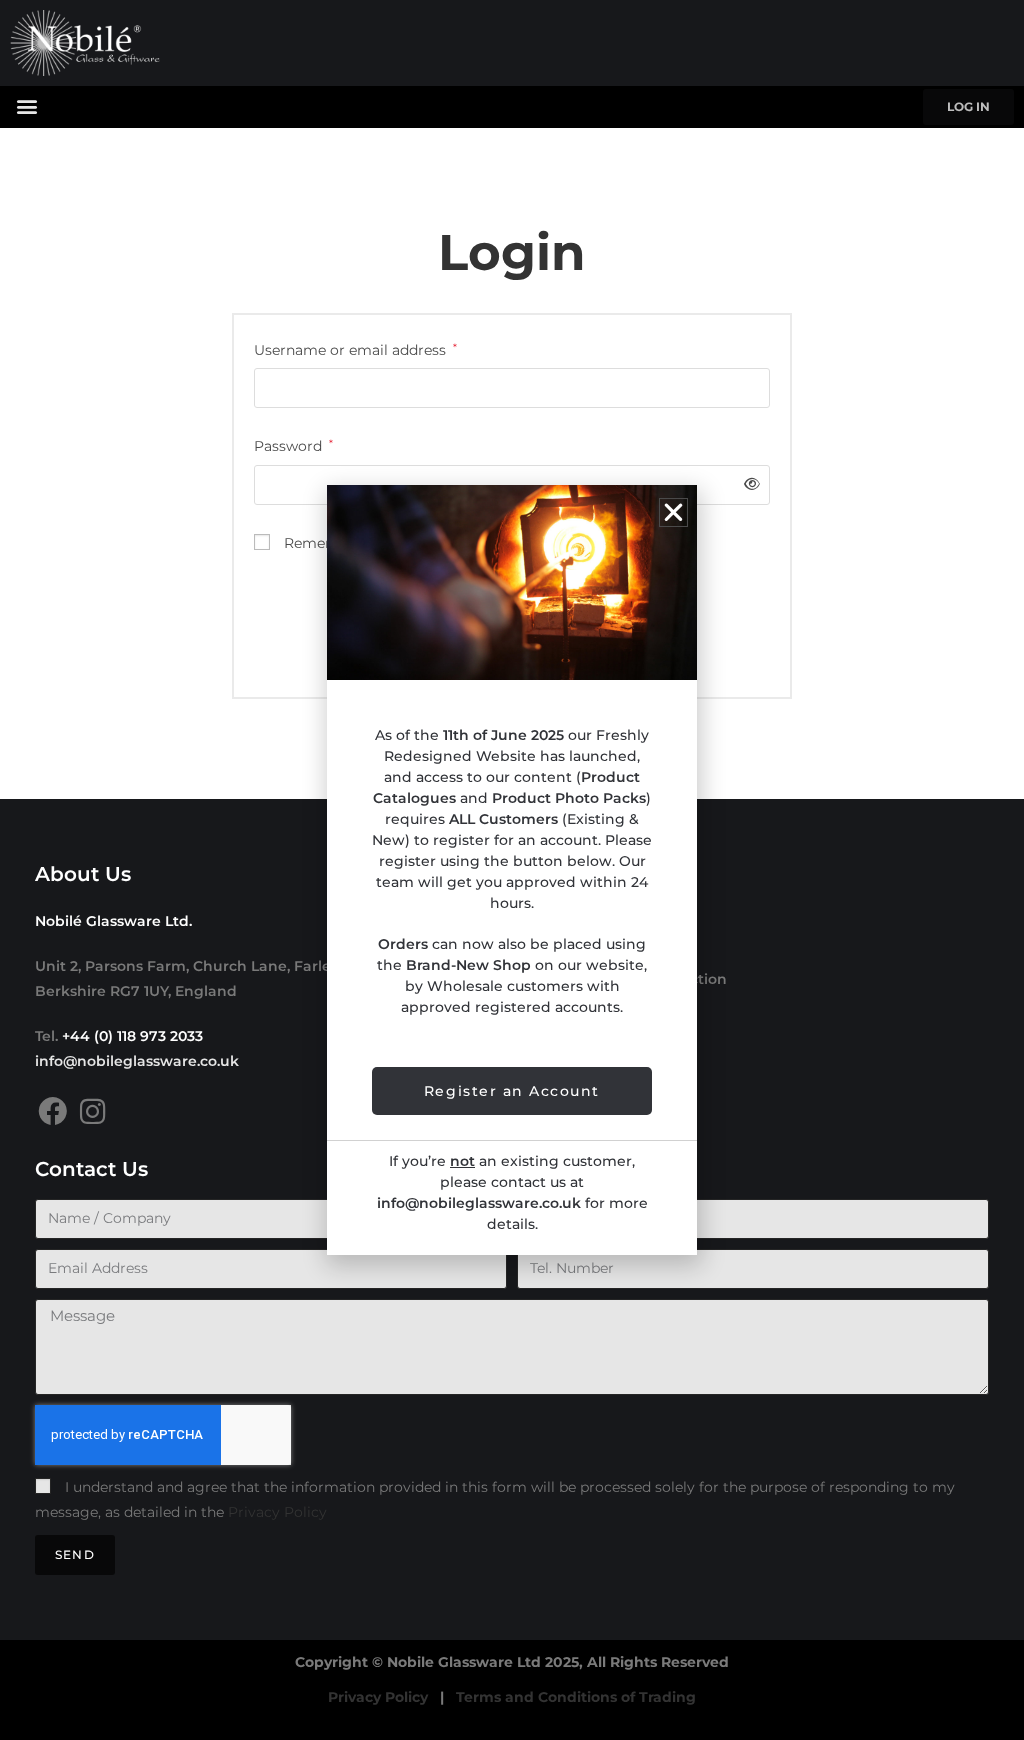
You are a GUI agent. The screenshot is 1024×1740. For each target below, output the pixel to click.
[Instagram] (92, 1111)
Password (293, 444)
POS (542, 1039)
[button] (26, 105)
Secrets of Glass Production (627, 979)
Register (557, 1069)
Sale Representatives (604, 1009)
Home (549, 919)
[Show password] (748, 484)
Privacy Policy (277, 1512)
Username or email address (355, 348)
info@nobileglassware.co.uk (137, 1061)
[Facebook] (52, 1111)
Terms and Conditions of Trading (576, 1697)
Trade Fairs (567, 949)
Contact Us (567, 1099)
